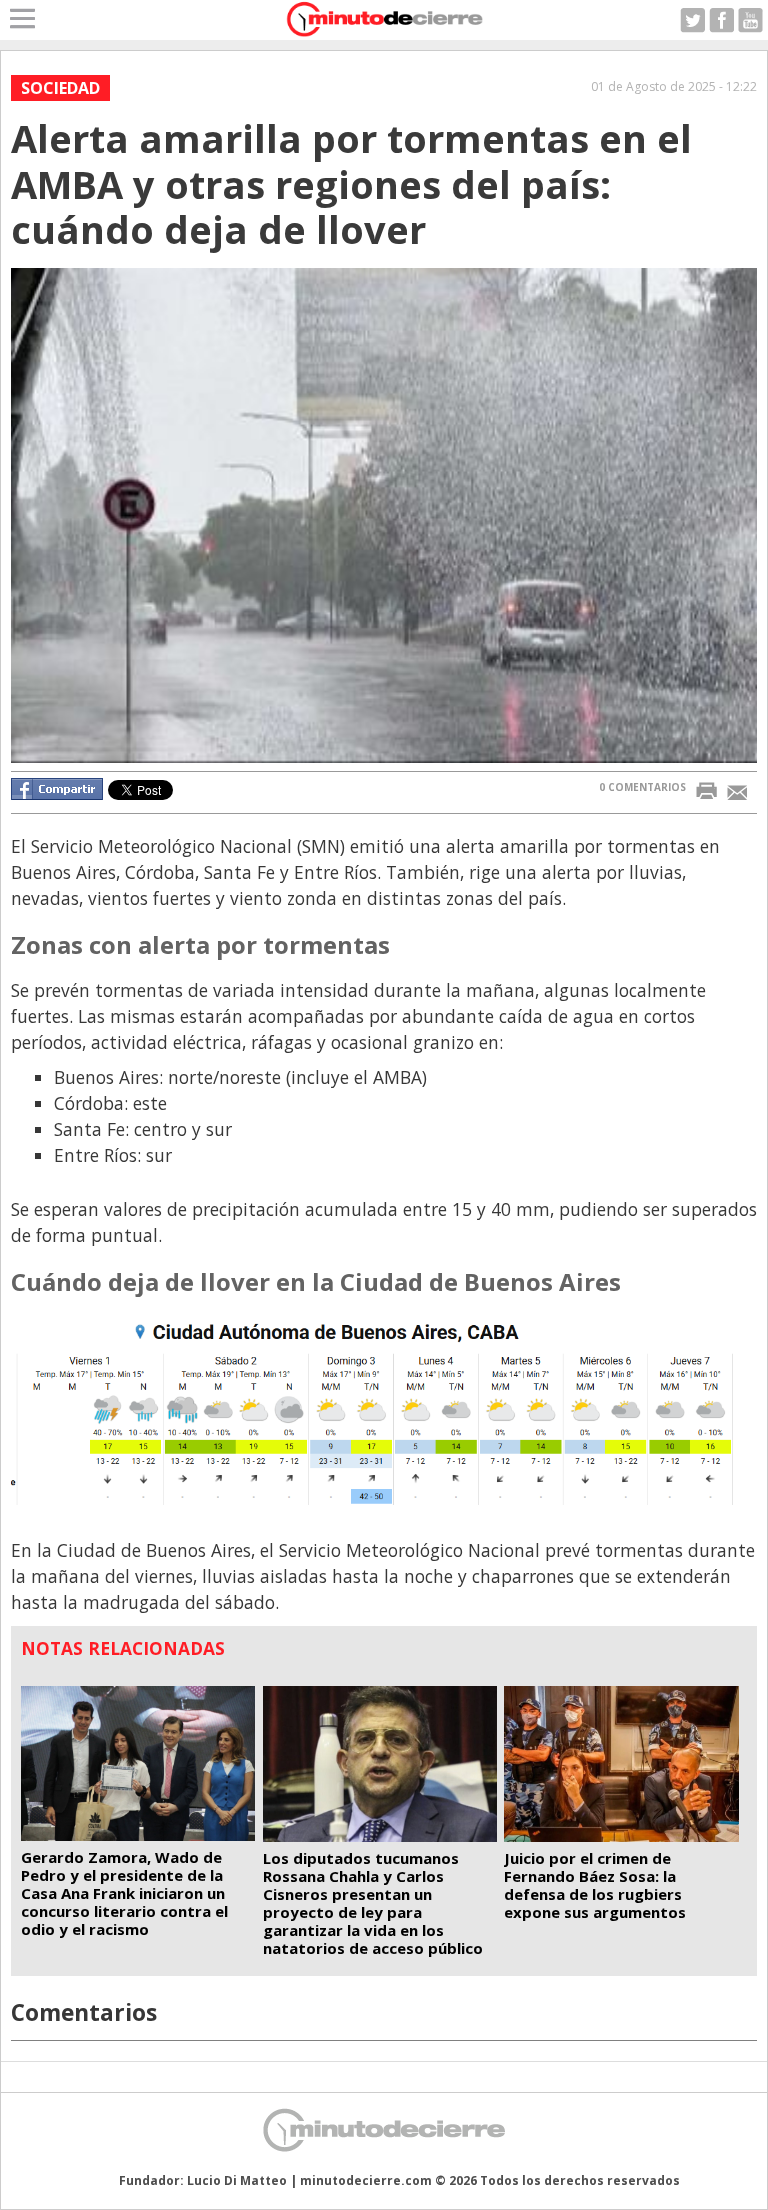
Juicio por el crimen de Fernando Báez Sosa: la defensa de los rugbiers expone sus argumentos (595, 1885)
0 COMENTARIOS (642, 787)
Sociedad (60, 88)
